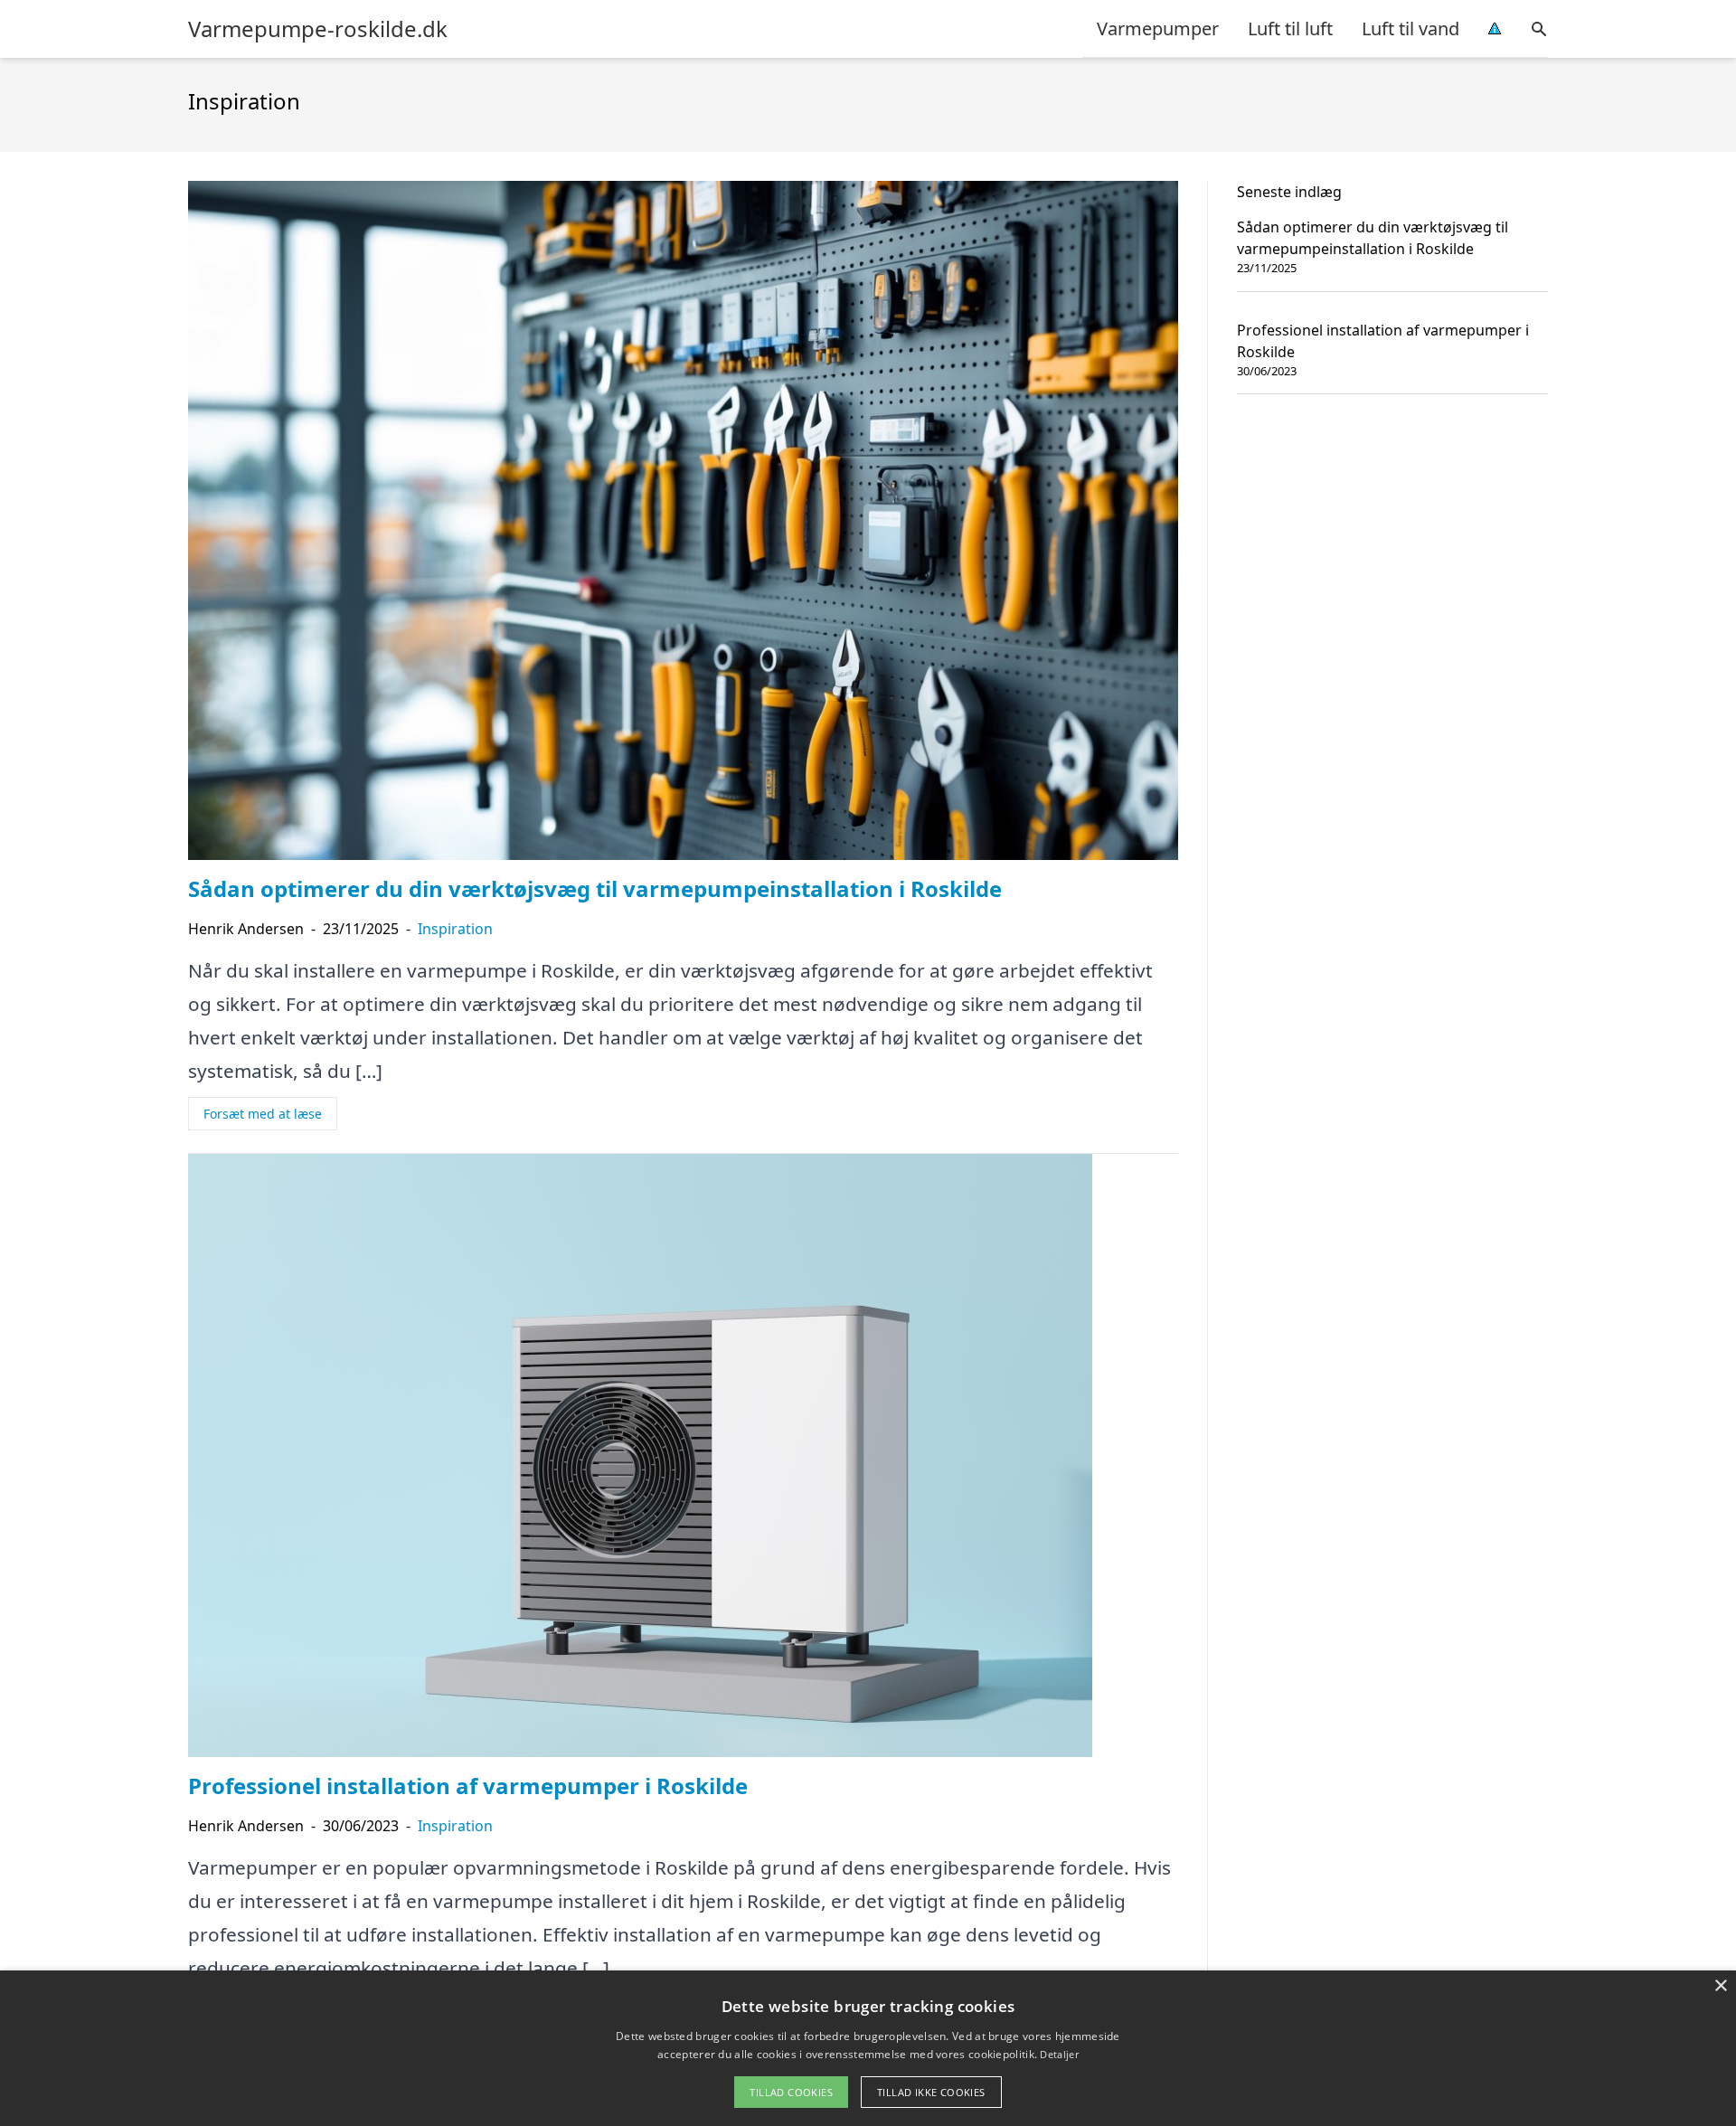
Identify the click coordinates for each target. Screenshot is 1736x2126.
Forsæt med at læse (263, 1114)
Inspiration (455, 929)
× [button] (1720, 1986)
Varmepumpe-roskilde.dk (318, 29)
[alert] (868, 2048)
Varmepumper (1158, 28)
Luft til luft (1290, 28)
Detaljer (1059, 2054)
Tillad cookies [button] (791, 2092)
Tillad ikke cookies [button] (931, 2092)
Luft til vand (1410, 28)
